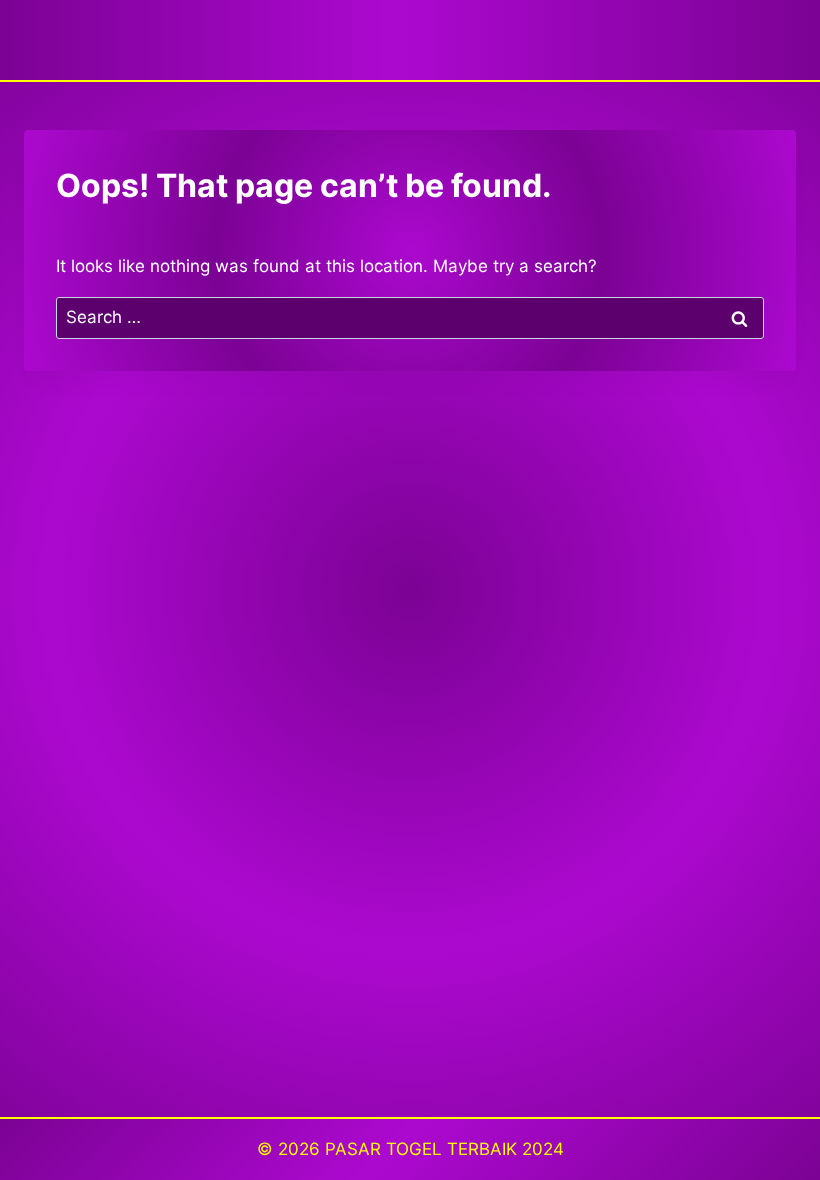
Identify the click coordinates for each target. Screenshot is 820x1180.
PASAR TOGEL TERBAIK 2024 (444, 1149)
